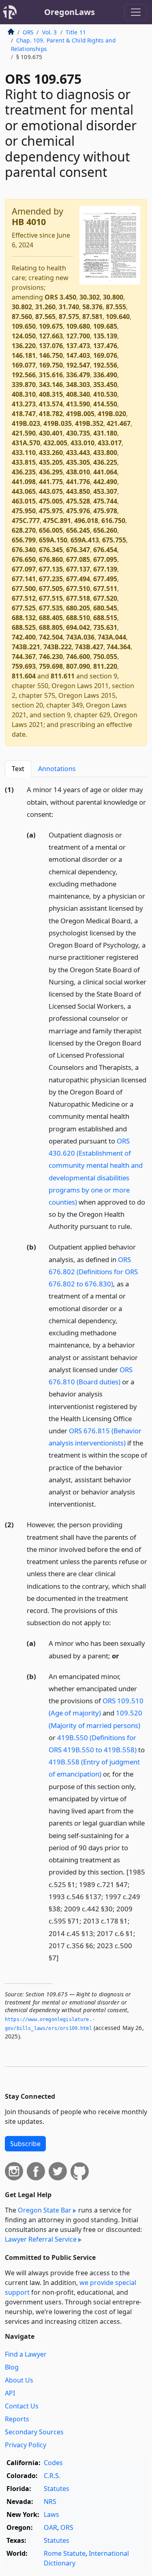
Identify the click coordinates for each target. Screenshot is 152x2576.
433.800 (105, 453)
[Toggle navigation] (136, 12)
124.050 (24, 336)
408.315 (51, 394)
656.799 (24, 540)
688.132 (24, 618)
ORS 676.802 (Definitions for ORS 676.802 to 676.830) (93, 1272)
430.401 (51, 433)
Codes (53, 2463)
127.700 (78, 336)
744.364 (119, 647)
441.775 (51, 482)
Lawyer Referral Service (41, 2239)
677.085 (78, 559)
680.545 (105, 608)
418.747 (24, 414)
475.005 (51, 501)
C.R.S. (52, 2476)
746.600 (78, 657)
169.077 (24, 365)
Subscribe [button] (25, 2144)
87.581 (92, 317)
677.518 (78, 598)
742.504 (51, 637)
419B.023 (26, 423)
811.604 (24, 676)
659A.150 (53, 540)
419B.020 (112, 414)
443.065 (24, 491)
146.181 (24, 355)
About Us (19, 2380)
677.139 (105, 569)
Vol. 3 (50, 32)
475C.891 (57, 521)
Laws (51, 2514)
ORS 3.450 (60, 297)
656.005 (51, 530)
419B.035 (58, 423)
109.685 (105, 326)
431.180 (105, 433)
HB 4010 (29, 222)
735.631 (105, 627)
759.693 (24, 666)
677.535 (51, 608)
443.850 (78, 491)
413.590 (78, 404)
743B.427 (89, 647)
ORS (28, 32)
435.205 (51, 462)
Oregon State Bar (45, 2210)
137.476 (105, 346)
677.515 (51, 598)
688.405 (51, 618)
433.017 (110, 443)
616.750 (113, 521)
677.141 (24, 579)
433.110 (24, 453)
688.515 (105, 618)
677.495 (105, 579)
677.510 (78, 589)
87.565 (45, 317)
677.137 (78, 569)
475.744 (105, 501)
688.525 (24, 627)
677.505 (51, 589)
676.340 (24, 550)
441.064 (105, 472)
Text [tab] (18, 769)
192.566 (24, 375)
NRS (50, 2502)
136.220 (24, 346)
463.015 (24, 501)
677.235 (51, 579)
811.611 (63, 676)
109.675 (51, 326)
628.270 (24, 530)
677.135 (51, 569)
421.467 (119, 423)
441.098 (24, 482)
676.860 (51, 559)
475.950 (24, 511)
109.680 (78, 326)
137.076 (51, 346)
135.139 (105, 336)
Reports (17, 2419)
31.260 (45, 307)
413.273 (24, 404)
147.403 (78, 355)
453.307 (105, 491)
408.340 (78, 394)
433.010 (82, 443)
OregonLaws (70, 12)
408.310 (24, 394)
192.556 (105, 365)
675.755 (114, 540)
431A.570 (26, 443)
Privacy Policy (26, 2445)
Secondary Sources (34, 2432)
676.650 (24, 559)
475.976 (78, 511)
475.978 (105, 511)
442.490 (105, 482)
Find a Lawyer (26, 2354)
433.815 (24, 462)
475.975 (51, 511)
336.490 (105, 375)
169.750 (51, 365)
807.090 (78, 666)
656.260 (105, 530)
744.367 (24, 657)
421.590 (24, 433)
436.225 (105, 462)
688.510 (78, 618)
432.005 (55, 443)
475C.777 (26, 521)
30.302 (90, 297)
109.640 (118, 317)
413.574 (51, 404)
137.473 (78, 346)
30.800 (113, 297)
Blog (12, 2367)
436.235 (24, 472)
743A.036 (80, 637)
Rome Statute (65, 2553)
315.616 (51, 375)
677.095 (105, 559)
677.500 (24, 589)
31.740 (69, 307)
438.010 (78, 472)
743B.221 (26, 647)
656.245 (78, 530)
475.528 (78, 501)
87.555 (116, 307)
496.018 (86, 521)
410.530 (105, 394)
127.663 (51, 336)
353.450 (105, 385)
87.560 (22, 317)
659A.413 (85, 540)
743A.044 (112, 637)
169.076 (105, 355)
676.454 (105, 550)
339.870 (24, 385)
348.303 (78, 385)
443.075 (51, 491)
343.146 (51, 385)
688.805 (51, 627)
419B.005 (80, 414)
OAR (50, 2527)
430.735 (78, 433)
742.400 (24, 637)
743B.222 (58, 647)
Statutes (57, 2489)
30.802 (22, 307)
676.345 (51, 550)
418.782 (51, 414)
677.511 (105, 589)
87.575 (69, 317)
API (10, 2393)
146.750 (51, 355)
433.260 (51, 453)
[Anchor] (58, 814)
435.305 (78, 462)
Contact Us (22, 2406)
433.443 (78, 453)
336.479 (78, 375)
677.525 (24, 608)
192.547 (78, 365)
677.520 (105, 598)
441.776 (78, 482)
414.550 (105, 404)
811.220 (105, 666)
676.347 (78, 550)
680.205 (78, 608)
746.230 (51, 657)
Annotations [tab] (62, 769)
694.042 (78, 627)
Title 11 (76, 32)
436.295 (51, 472)
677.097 (24, 569)
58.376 (92, 307)
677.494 (78, 579)
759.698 (51, 666)
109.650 (24, 326)
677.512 (24, 598)
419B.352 (89, 423)
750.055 (105, 657)
